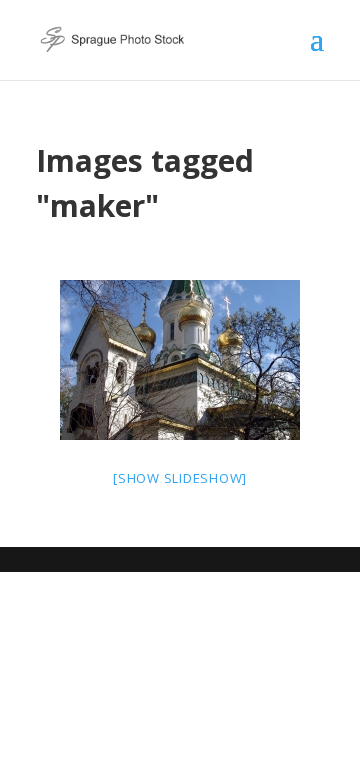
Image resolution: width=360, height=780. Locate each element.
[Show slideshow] (180, 478)
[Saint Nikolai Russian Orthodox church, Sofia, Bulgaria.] (180, 360)
